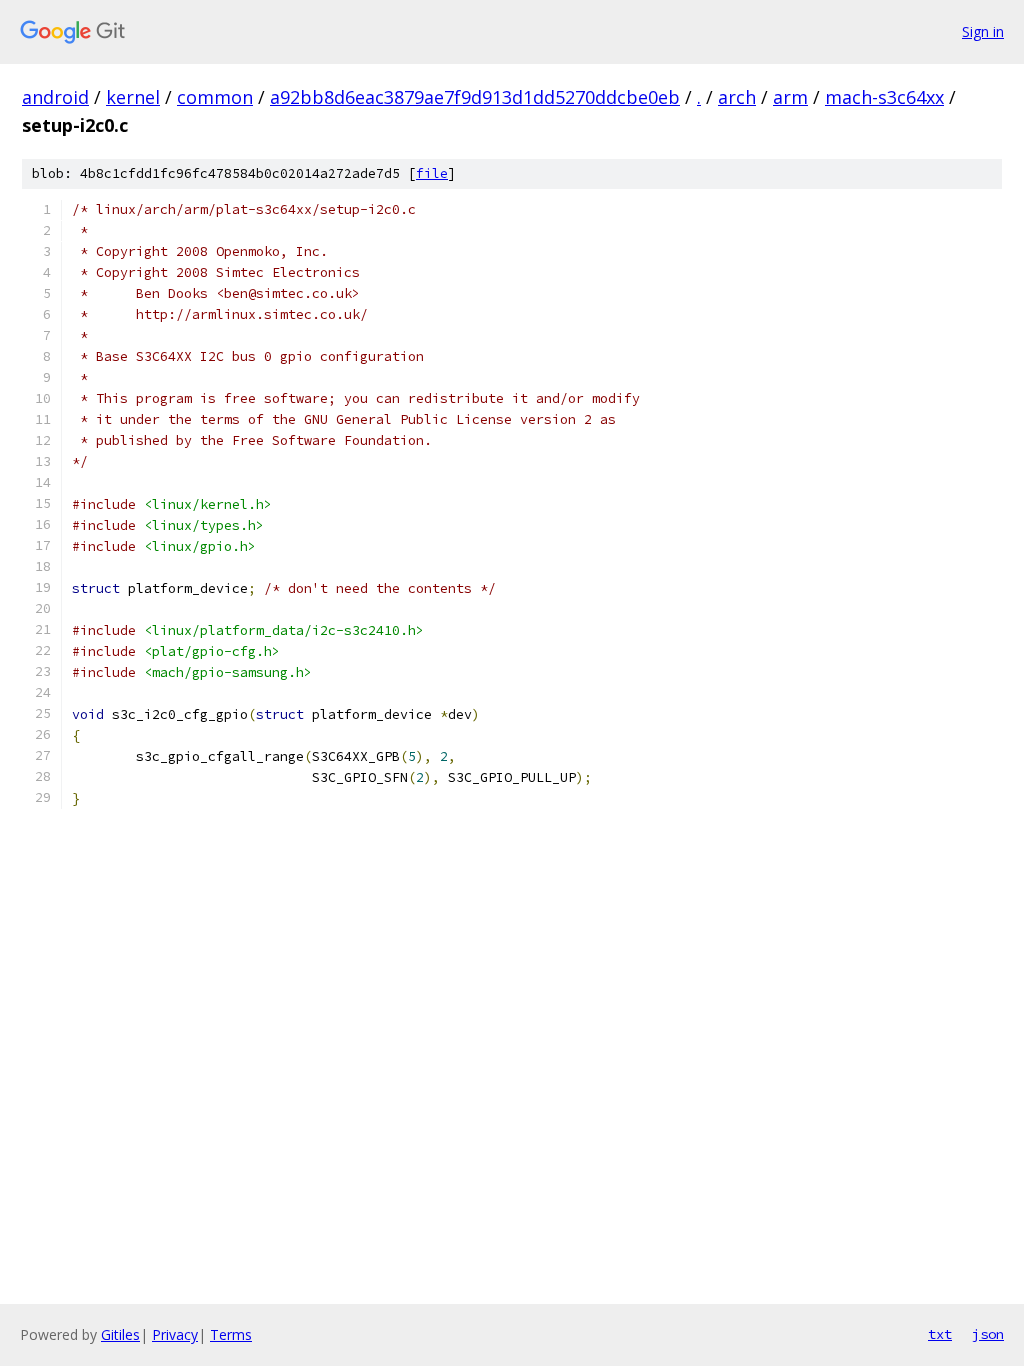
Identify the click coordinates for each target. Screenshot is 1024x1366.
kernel (133, 97)
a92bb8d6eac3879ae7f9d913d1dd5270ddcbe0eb (475, 97)
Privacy (175, 1334)
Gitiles (120, 1334)
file (432, 173)
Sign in (983, 31)
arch (737, 97)
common (215, 97)
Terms (231, 1334)
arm (790, 97)
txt (940, 1334)
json (988, 1334)
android (55, 97)
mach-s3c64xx (884, 97)
